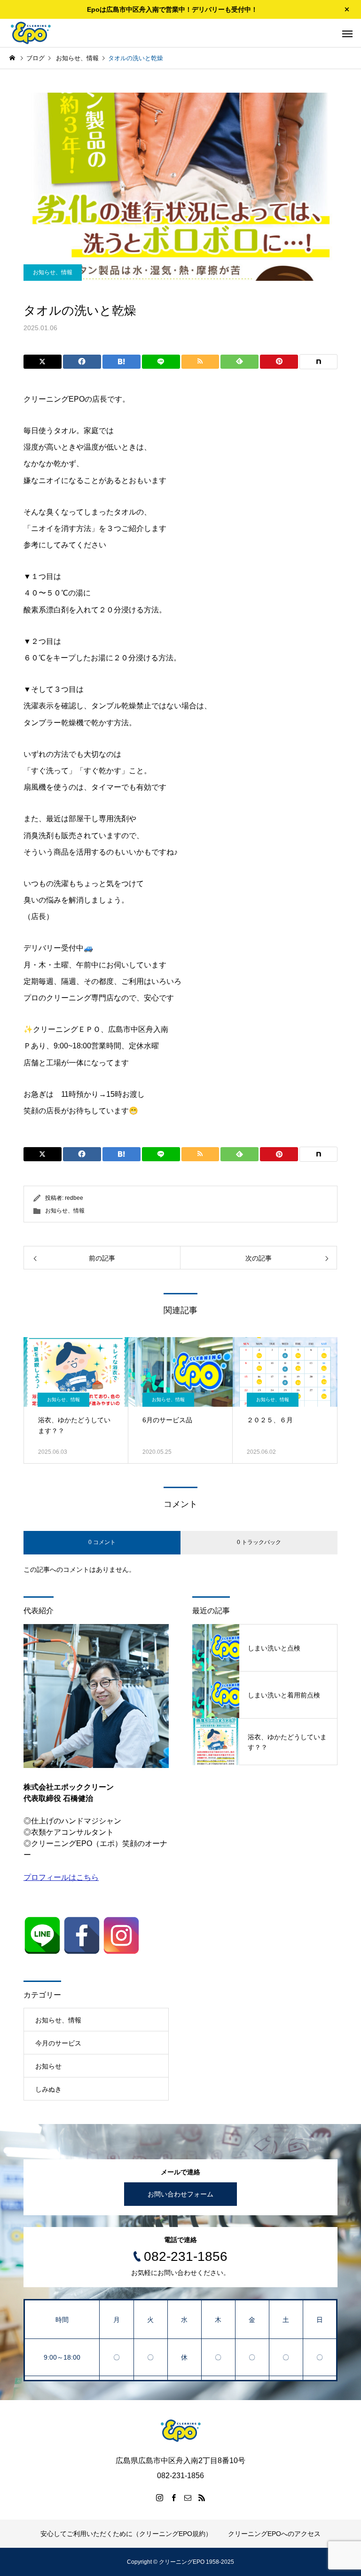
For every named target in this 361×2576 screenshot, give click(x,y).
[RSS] (202, 2497)
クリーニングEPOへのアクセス (274, 2534)
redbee (74, 1198)
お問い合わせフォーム (180, 2194)
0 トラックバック (259, 1542)
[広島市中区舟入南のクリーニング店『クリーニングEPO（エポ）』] (31, 33)
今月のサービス (58, 2043)
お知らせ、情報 (53, 272)
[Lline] (161, 362)
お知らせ (48, 2066)
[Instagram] (159, 2497)
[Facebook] (173, 2497)
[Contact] (188, 2497)
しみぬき (48, 2089)
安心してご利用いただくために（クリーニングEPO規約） (126, 2534)
